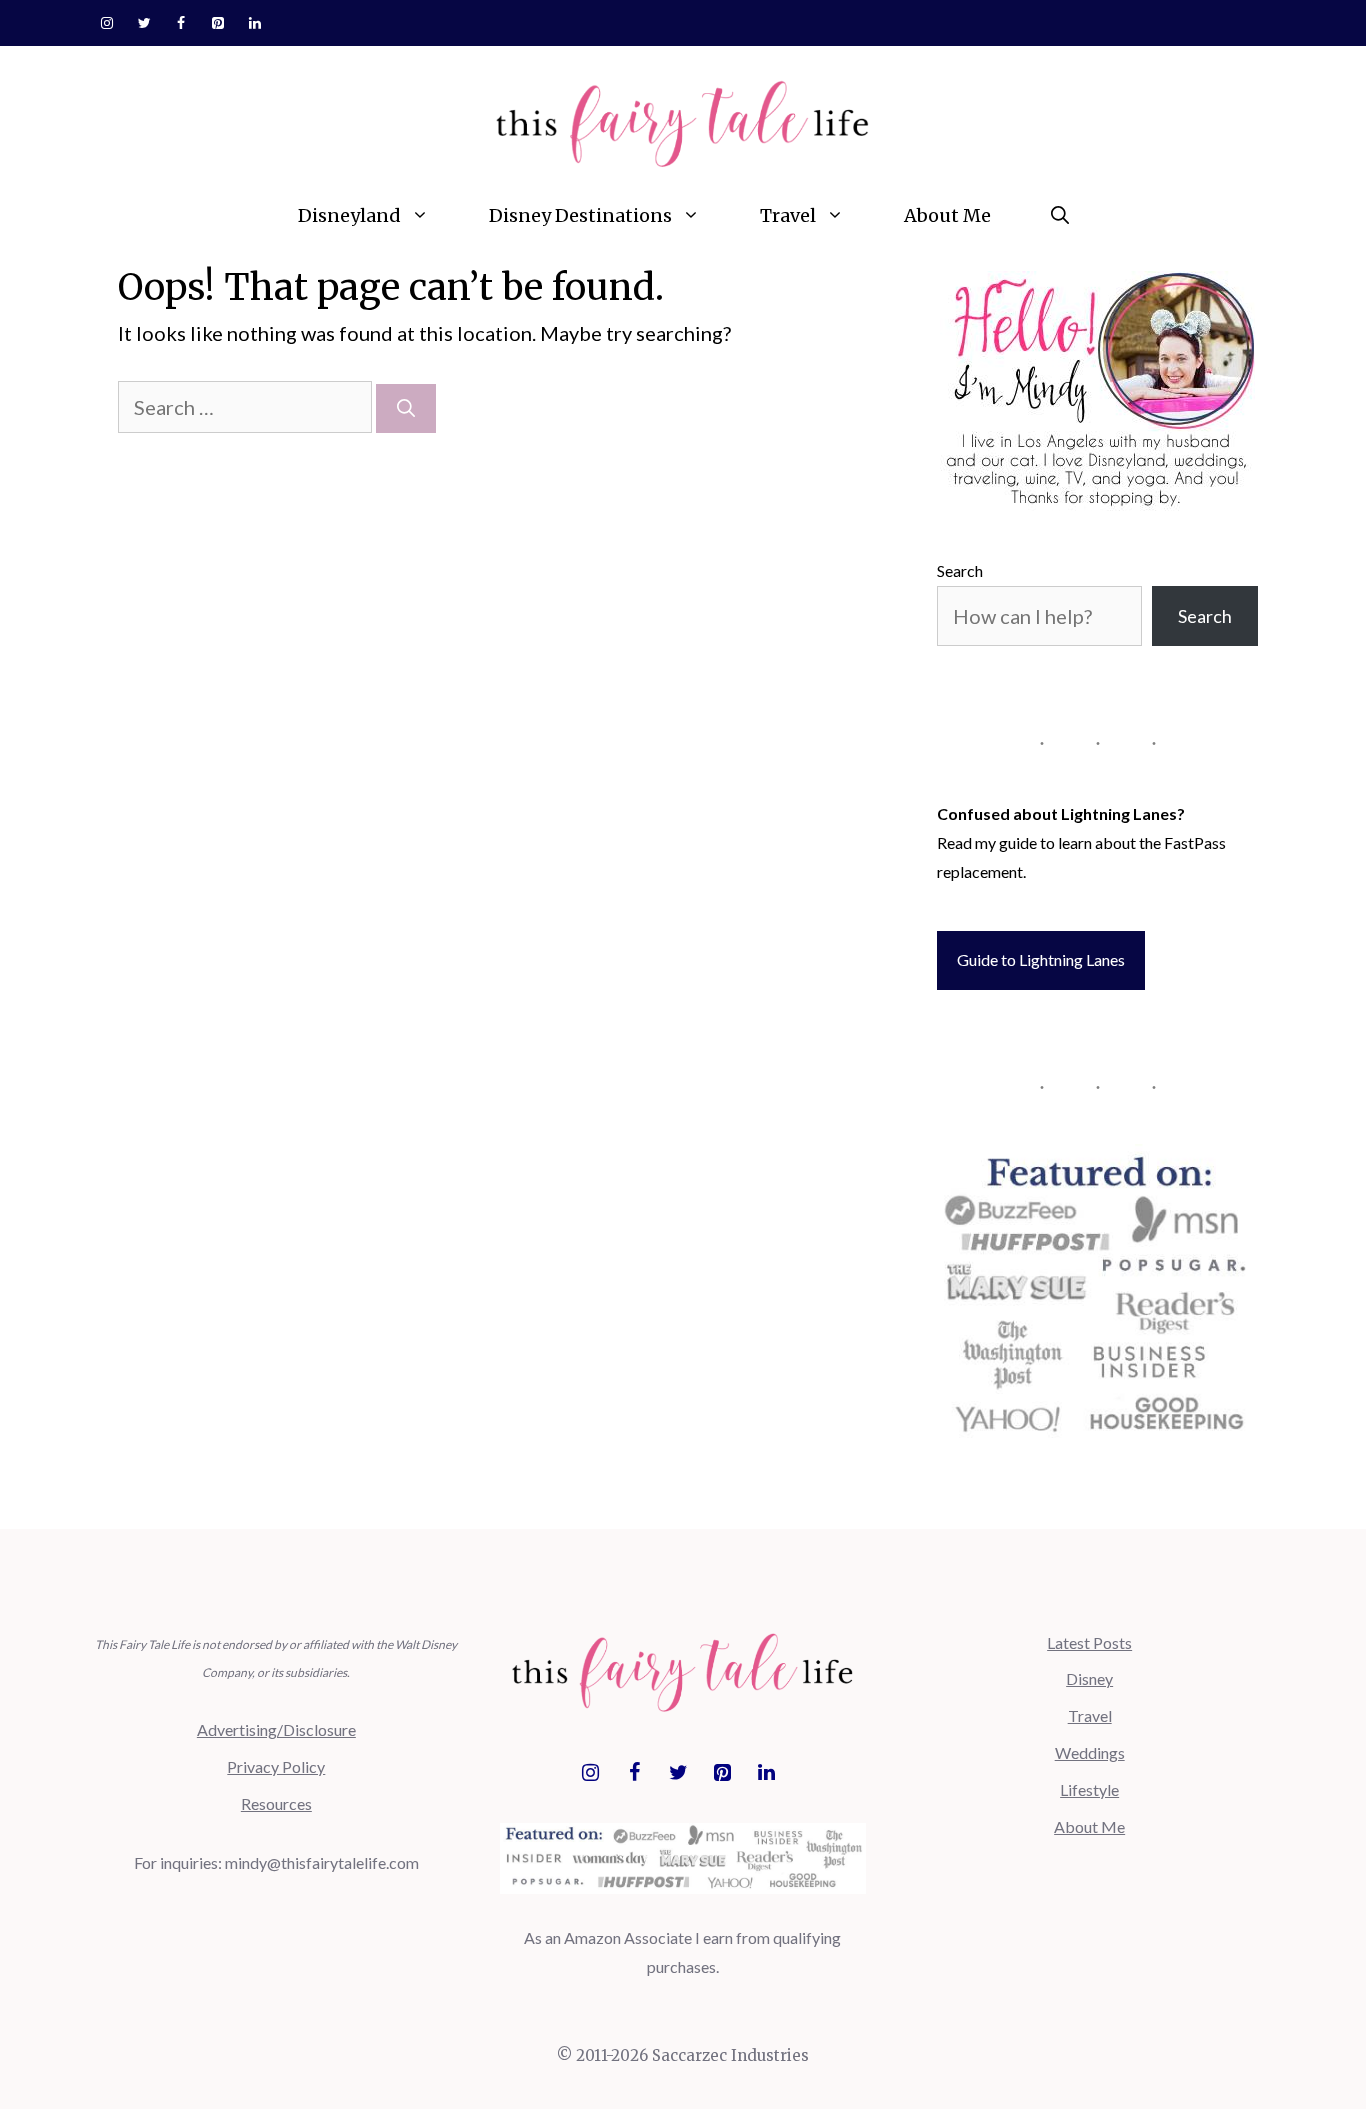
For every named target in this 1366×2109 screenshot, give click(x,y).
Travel (788, 215)
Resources (276, 1803)
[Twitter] (144, 24)
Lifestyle (1089, 1789)
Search (960, 570)
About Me (947, 215)
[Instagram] (107, 24)
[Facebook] (181, 24)
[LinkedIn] (254, 24)
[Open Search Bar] (1060, 216)
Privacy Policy (276, 1766)
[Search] (406, 408)
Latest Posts (1089, 1642)
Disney (1089, 1678)
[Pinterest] (217, 24)
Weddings (1090, 1752)
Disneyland (349, 215)
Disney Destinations (580, 215)
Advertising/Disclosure (276, 1729)
